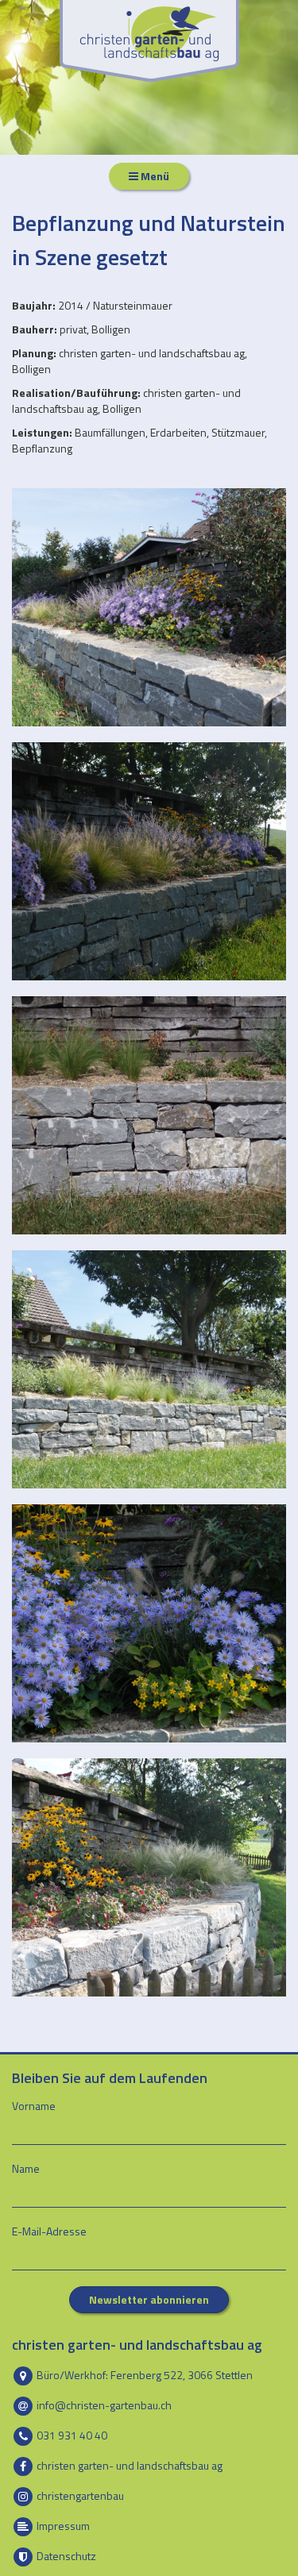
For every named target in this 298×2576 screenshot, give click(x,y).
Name (26, 2169)
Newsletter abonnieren (149, 2299)
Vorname (34, 2106)
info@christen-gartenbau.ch (103, 2404)
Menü (154, 176)
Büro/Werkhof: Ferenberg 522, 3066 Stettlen (143, 2374)
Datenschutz (65, 2555)
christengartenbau (79, 2495)
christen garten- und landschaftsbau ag (128, 2464)
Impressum (62, 2525)
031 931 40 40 (71, 2434)
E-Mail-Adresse (49, 2231)
